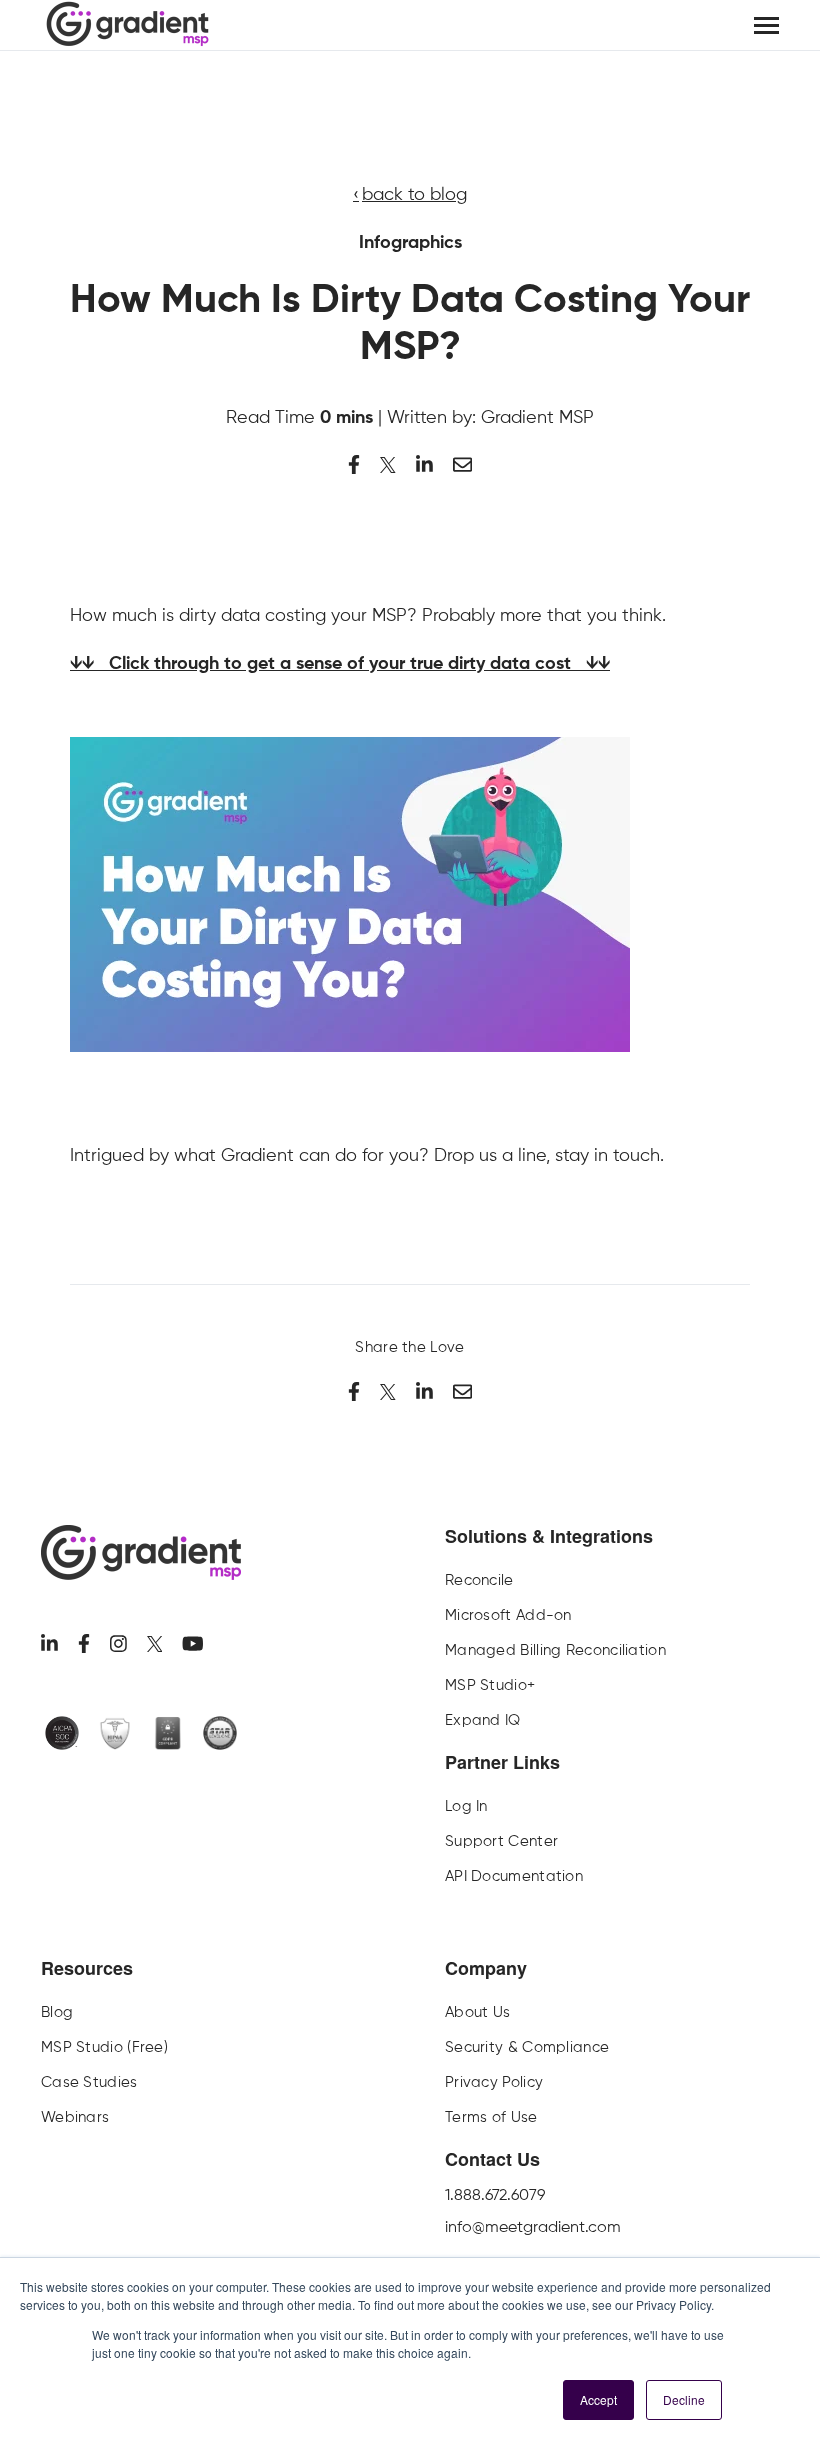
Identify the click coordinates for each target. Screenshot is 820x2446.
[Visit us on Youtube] (193, 1643)
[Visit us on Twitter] (155, 1644)
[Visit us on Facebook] (84, 1643)
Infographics (410, 243)
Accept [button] (598, 2399)
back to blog (414, 193)
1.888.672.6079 (495, 2194)
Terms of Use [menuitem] (491, 2117)
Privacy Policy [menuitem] (494, 2082)
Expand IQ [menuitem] (483, 1720)
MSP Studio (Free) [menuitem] (104, 2047)
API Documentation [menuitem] (514, 1876)
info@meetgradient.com (533, 2226)
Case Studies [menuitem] (89, 2082)
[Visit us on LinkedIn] (49, 1643)
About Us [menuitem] (477, 2012)
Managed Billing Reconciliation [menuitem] (555, 1650)
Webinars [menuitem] (75, 2117)
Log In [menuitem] (466, 1806)
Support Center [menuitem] (501, 1841)
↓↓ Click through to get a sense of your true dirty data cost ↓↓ (340, 664)
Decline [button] (684, 2399)
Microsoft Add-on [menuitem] (508, 1615)
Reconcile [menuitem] (479, 1580)
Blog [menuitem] (57, 2012)
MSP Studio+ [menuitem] (490, 1685)
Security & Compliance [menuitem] (527, 2047)
